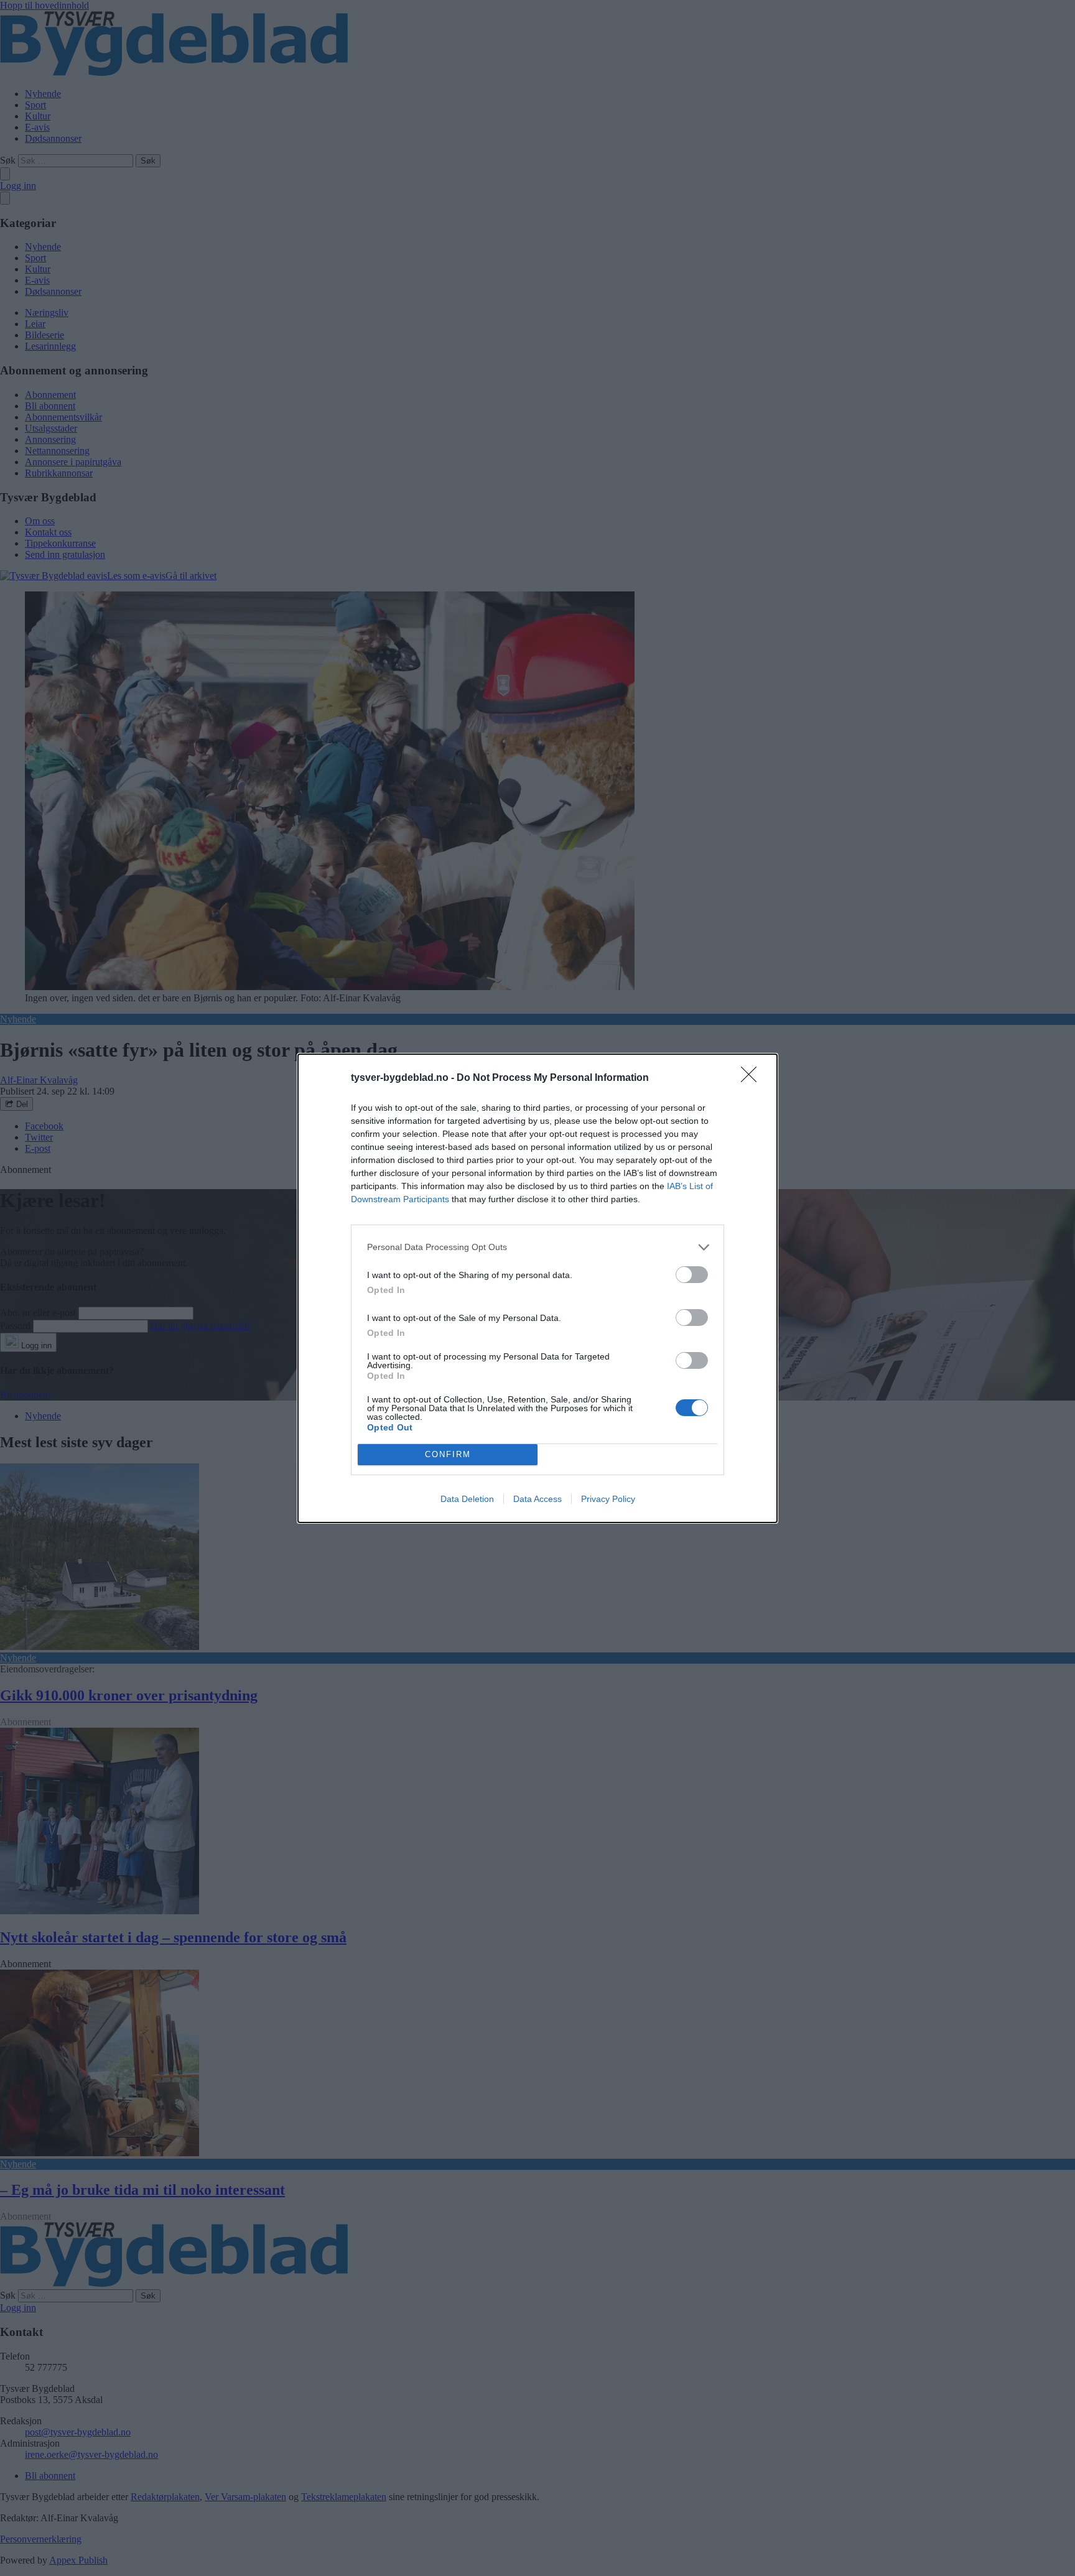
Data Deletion (467, 1499)
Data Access (537, 1499)
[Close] (753, 1078)
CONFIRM (448, 1454)
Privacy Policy (608, 1499)
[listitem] (537, 1247)
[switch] (692, 1275)
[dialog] (537, 1288)
